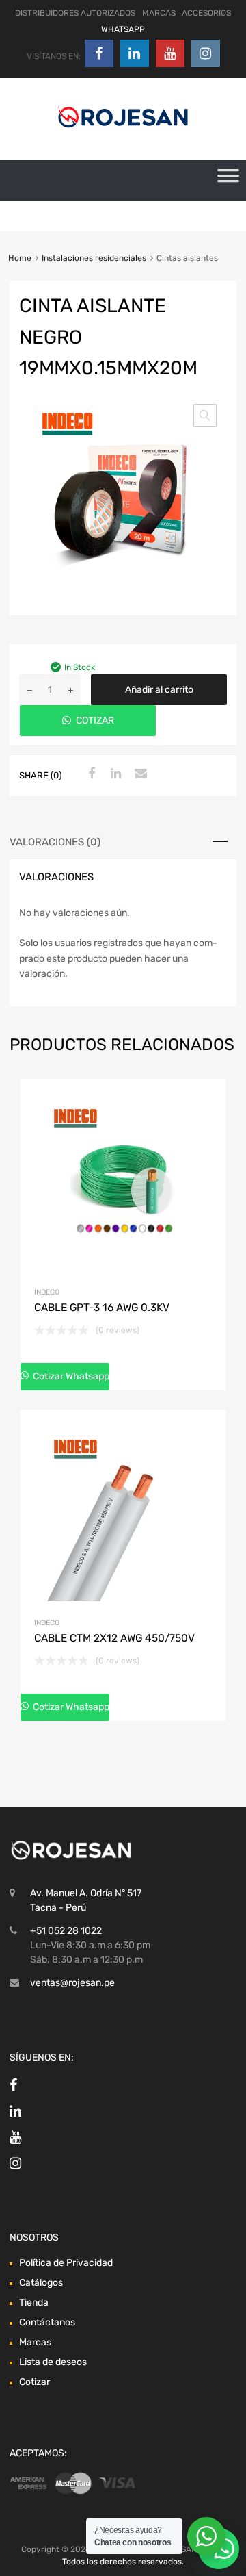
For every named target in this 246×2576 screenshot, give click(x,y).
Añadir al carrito (159, 690)
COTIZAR (95, 720)
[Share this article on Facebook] (90, 774)
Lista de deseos (53, 2362)
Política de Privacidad (66, 2263)
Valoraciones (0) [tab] (55, 842)
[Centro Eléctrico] (123, 130)
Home (20, 258)
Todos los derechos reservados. (123, 2562)
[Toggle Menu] (228, 180)
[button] (205, 416)
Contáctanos (47, 2322)
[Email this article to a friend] (139, 774)
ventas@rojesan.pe (72, 1983)
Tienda (34, 2303)
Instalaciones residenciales (94, 258)
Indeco (47, 1292)
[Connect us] (99, 53)
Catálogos (41, 2283)
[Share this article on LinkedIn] (114, 774)
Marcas (35, 2342)
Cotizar (35, 2382)
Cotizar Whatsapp (70, 1376)
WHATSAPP (123, 29)
